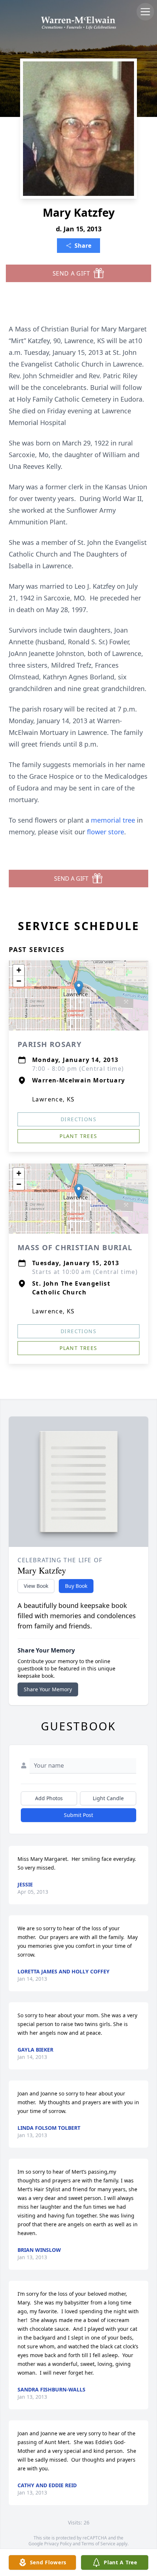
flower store (106, 832)
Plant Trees (78, 1136)
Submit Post (78, 1815)
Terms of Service (98, 2544)
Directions (78, 1119)
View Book (36, 1586)
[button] (79, 988)
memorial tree (113, 820)
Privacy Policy (58, 2544)
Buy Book (76, 1586)
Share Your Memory (48, 1689)
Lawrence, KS (53, 1099)
